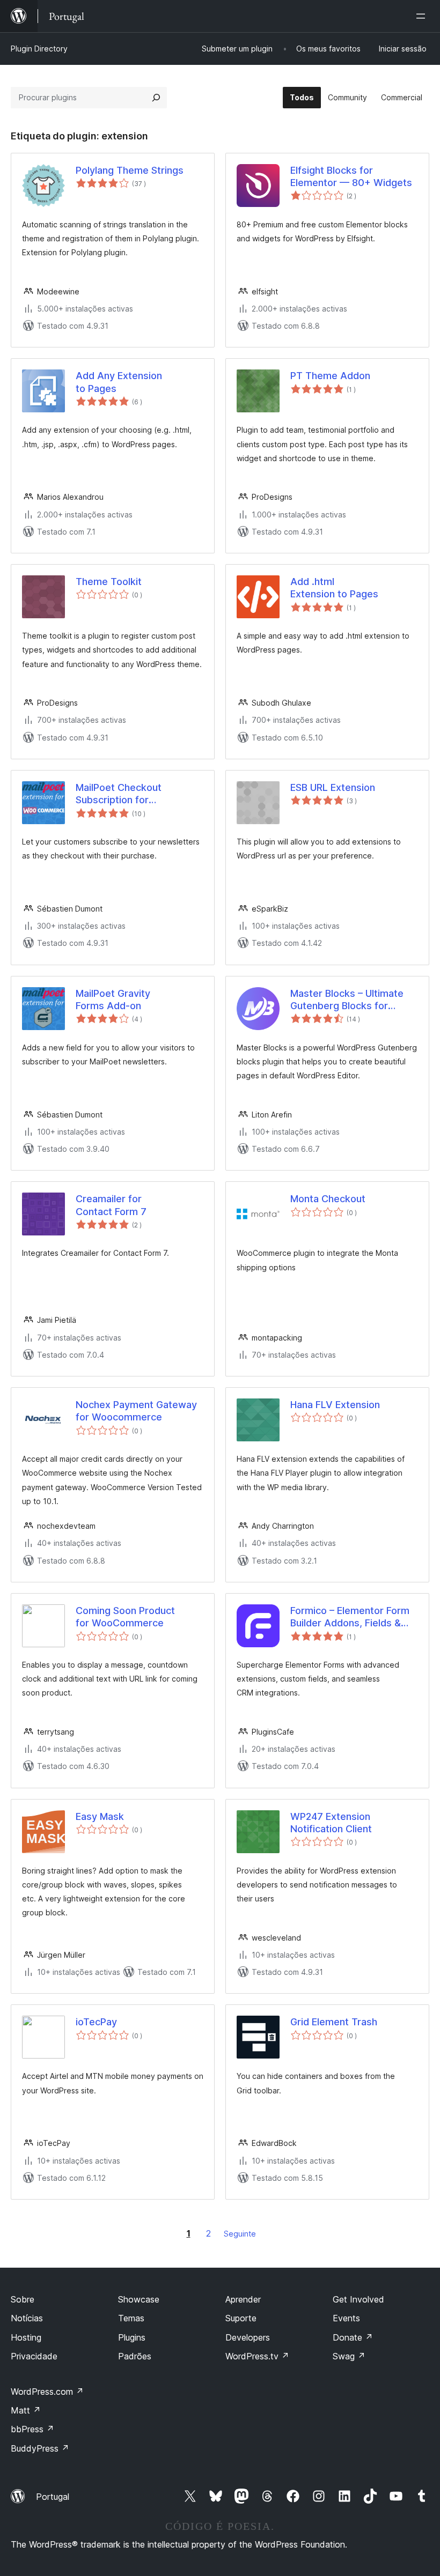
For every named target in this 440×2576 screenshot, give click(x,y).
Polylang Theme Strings (130, 170)
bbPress (32, 2429)
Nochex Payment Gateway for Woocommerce (136, 1411)
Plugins (132, 2337)
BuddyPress (40, 2448)
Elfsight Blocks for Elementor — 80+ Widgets (351, 176)
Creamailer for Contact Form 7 (111, 1205)
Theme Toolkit (109, 582)
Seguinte (240, 2234)
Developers (248, 2337)
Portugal (53, 2497)
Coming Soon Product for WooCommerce (125, 1617)
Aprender (243, 2299)
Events (346, 2318)
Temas (131, 2318)
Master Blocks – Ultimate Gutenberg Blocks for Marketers (347, 1000)
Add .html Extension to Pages (334, 588)
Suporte (241, 2318)
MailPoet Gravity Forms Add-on (113, 1000)
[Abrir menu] (423, 16)
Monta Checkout (328, 1199)
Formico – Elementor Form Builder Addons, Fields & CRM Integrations (350, 1617)
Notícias (27, 2318)
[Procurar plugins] (156, 98)
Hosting (26, 2337)
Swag (349, 2356)
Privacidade (34, 2356)
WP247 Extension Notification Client (331, 1823)
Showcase (139, 2299)
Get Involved (358, 2299)
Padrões (135, 2356)
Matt (26, 2410)
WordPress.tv (257, 2356)
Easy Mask (100, 1816)
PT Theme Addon (330, 376)
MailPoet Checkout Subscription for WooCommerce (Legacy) (133, 794)
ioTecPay (96, 2022)
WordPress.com (47, 2392)
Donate (353, 2337)
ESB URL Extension (333, 787)
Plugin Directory (39, 49)
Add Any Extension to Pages (119, 382)
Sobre (23, 2299)
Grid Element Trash (334, 2022)
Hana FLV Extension (335, 1405)
